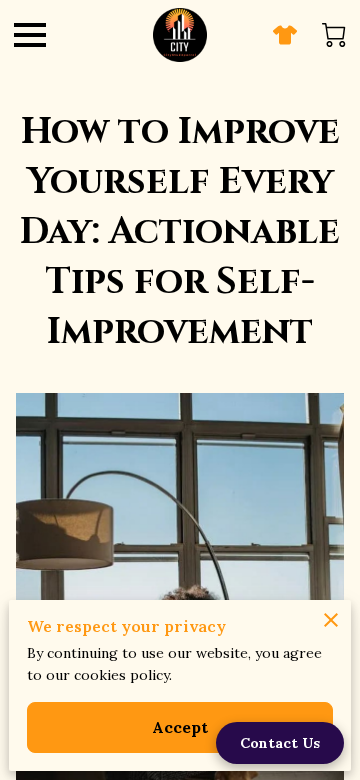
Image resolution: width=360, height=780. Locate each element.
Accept (180, 727)
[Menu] (30, 35)
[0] (334, 35)
